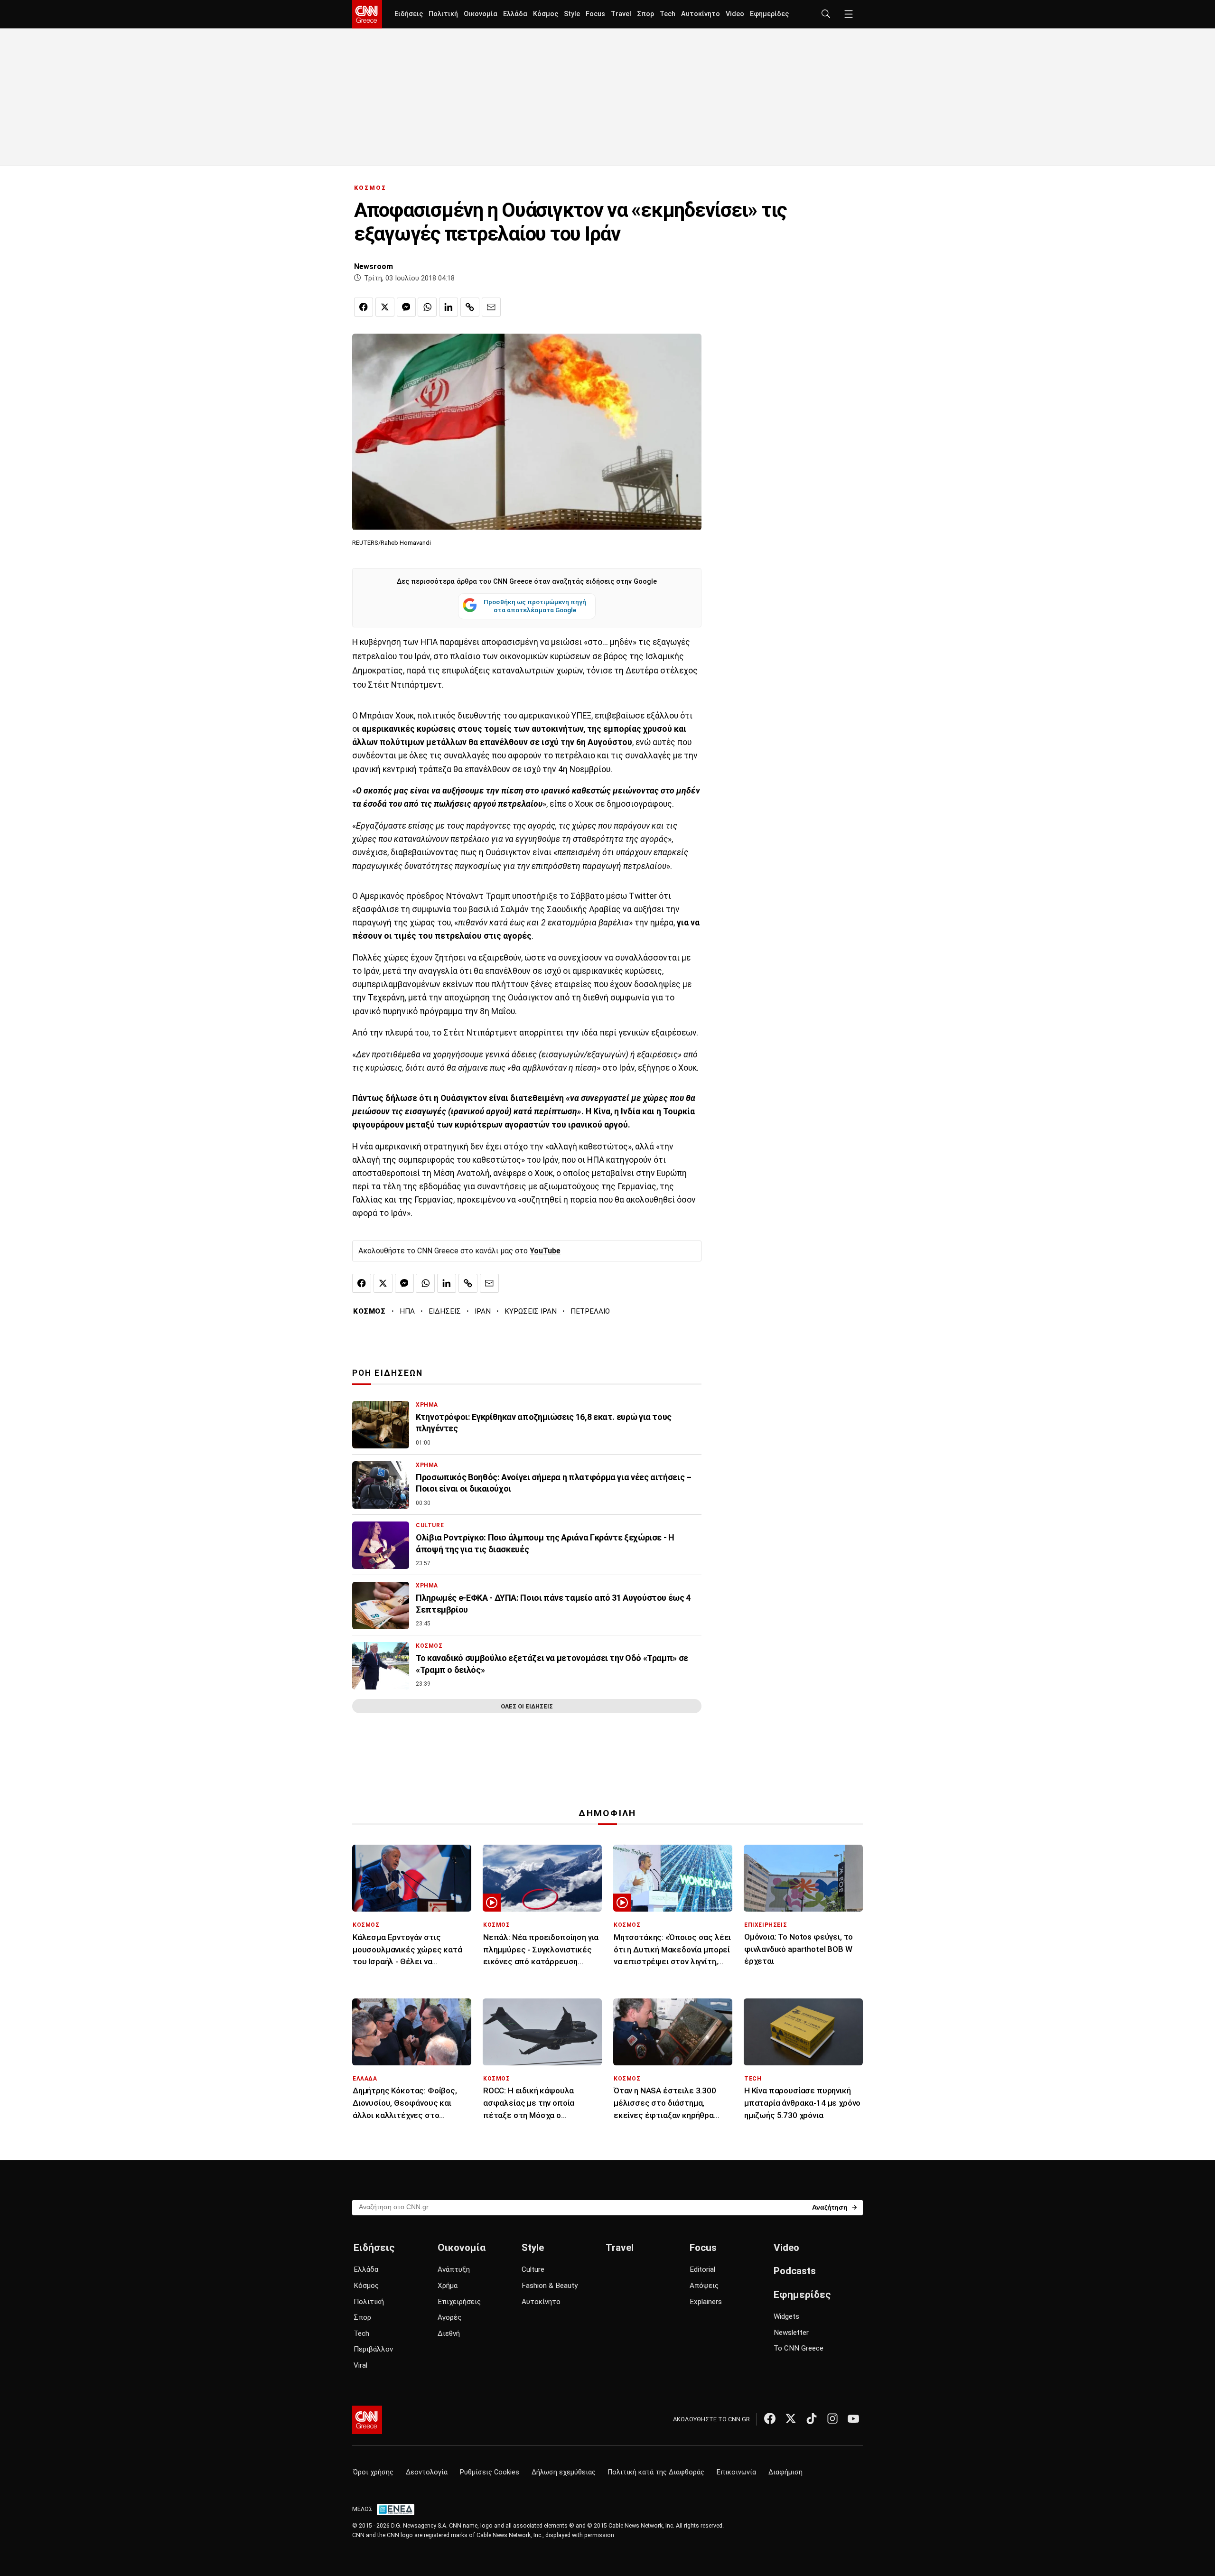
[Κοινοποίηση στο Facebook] (364, 307)
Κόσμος (546, 14)
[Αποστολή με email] (491, 307)
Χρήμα (448, 2286)
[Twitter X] (791, 2418)
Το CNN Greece (799, 2348)
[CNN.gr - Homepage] (367, 14)
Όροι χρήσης (373, 2472)
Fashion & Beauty (550, 2286)
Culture (533, 2269)
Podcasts (795, 2271)
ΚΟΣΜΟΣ (370, 188)
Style (572, 14)
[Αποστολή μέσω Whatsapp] (427, 307)
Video (735, 14)
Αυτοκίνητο (701, 14)
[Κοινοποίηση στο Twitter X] (385, 307)
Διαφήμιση (785, 2472)
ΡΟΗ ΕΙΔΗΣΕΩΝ (388, 1373)
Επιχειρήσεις (459, 2302)
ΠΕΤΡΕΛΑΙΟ (590, 1311)
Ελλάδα (515, 14)
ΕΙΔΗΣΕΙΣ (445, 1311)
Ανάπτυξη (454, 2269)
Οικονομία (481, 14)
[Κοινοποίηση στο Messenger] (406, 307)
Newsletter (791, 2333)
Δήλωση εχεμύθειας (564, 2472)
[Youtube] (853, 2418)
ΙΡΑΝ (483, 1311)
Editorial (702, 2269)
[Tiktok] (812, 2418)
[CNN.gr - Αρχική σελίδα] (367, 2420)
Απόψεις (704, 2286)
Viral (360, 2365)
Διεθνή (449, 2333)
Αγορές (449, 2317)
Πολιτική (443, 14)
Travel (621, 14)
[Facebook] (770, 2418)
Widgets (786, 2316)
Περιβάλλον (373, 2349)
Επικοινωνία (736, 2472)
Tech (668, 14)
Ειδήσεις (409, 14)
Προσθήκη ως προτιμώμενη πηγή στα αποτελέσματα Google (535, 606)
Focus (595, 14)
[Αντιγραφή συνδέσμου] (470, 307)
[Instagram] (832, 2418)
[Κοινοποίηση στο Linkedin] (449, 307)
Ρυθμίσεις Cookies (490, 2472)
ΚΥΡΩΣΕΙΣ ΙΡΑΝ (531, 1311)
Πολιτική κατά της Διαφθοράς (656, 2472)
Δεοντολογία (427, 2472)
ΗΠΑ (407, 1311)
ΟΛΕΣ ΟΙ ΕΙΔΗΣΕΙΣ (527, 1706)
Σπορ (645, 14)
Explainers (706, 2302)
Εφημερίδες (769, 14)
